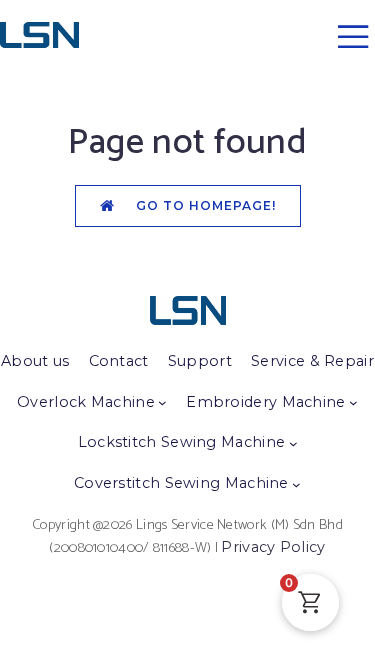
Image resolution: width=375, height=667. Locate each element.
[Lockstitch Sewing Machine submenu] (293, 443)
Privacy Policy (273, 547)
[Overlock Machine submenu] (162, 402)
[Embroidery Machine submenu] (353, 402)
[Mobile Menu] (353, 35)
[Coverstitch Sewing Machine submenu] (296, 484)
